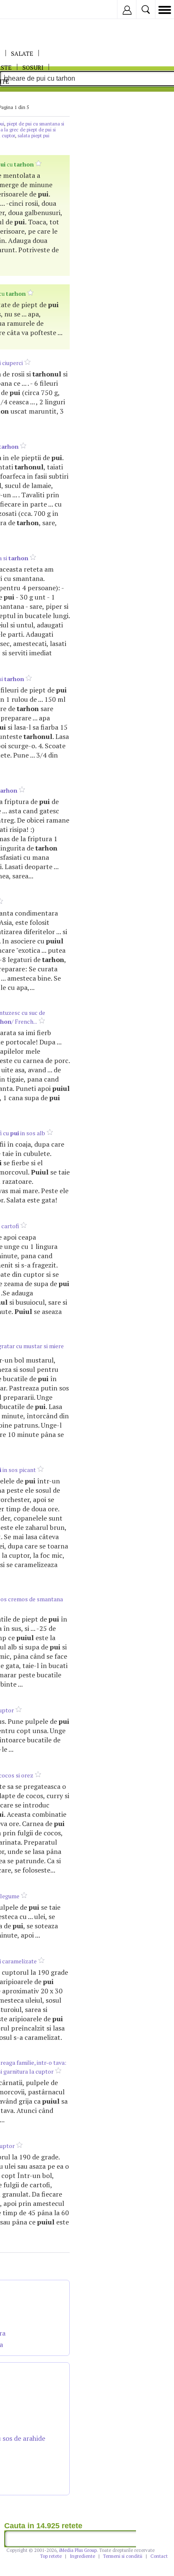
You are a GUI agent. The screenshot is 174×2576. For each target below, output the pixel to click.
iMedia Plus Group (78, 2550)
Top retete (51, 2556)
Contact (159, 2556)
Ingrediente (82, 2556)
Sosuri (33, 67)
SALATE (22, 53)
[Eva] (26, 10)
